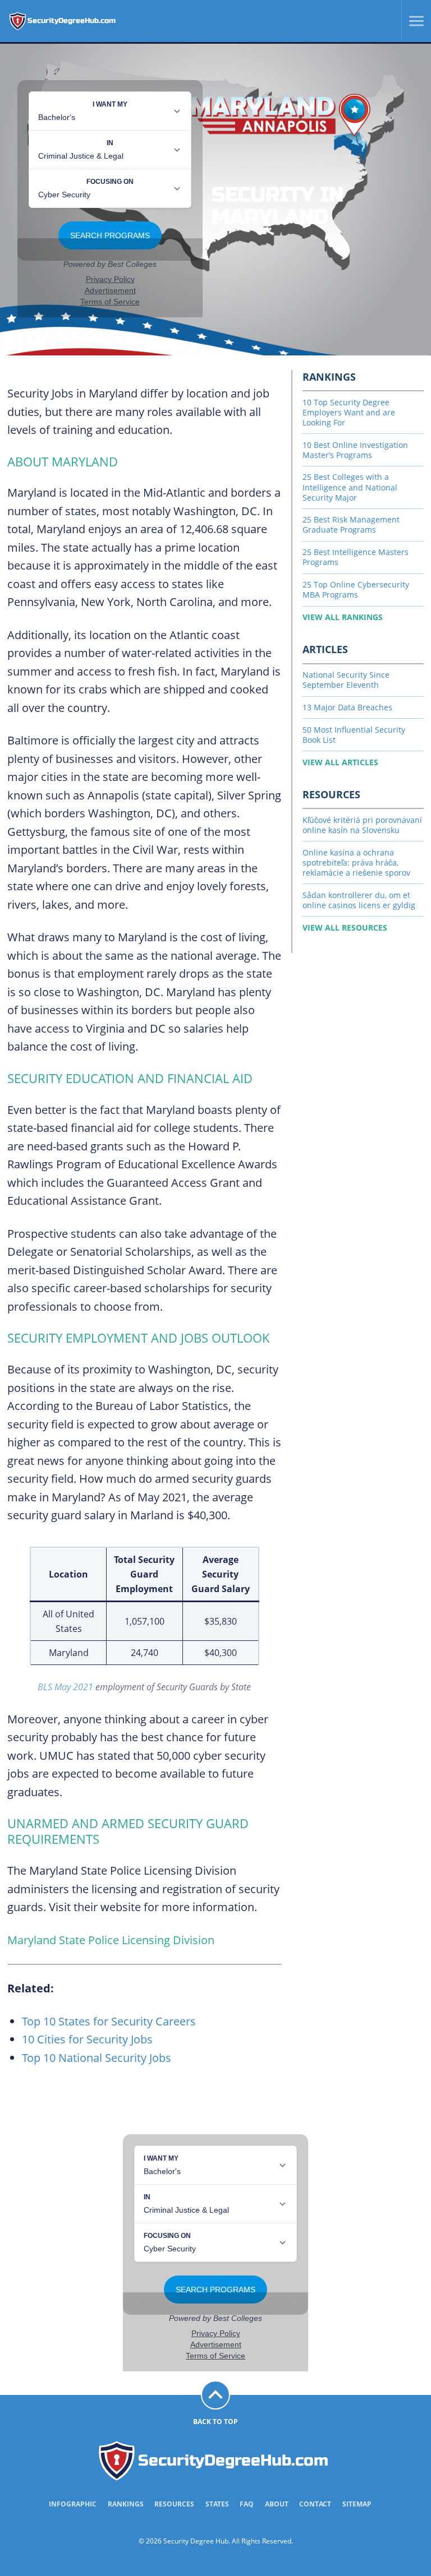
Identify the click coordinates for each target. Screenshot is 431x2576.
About (277, 2504)
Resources (174, 2504)
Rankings (126, 2504)
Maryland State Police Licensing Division (111, 1940)
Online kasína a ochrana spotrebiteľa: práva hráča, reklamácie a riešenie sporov (356, 862)
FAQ (247, 2504)
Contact (315, 2504)
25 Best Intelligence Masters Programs (356, 557)
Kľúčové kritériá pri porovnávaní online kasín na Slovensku (362, 825)
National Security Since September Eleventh (346, 680)
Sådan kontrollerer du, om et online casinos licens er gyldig (359, 900)
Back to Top (215, 2422)
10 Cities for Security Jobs (87, 2039)
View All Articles (340, 762)
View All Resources (345, 928)
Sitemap (357, 2504)
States (217, 2504)
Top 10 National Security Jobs (97, 2058)
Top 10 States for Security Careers (109, 2021)
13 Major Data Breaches (347, 707)
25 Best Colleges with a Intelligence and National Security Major (350, 487)
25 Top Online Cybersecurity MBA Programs (356, 589)
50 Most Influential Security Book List (354, 735)
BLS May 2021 (65, 1687)
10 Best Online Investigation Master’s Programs (355, 450)
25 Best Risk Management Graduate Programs (351, 524)
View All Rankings (343, 617)
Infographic (73, 2504)
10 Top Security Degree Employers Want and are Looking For (349, 412)
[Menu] (412, 21)
